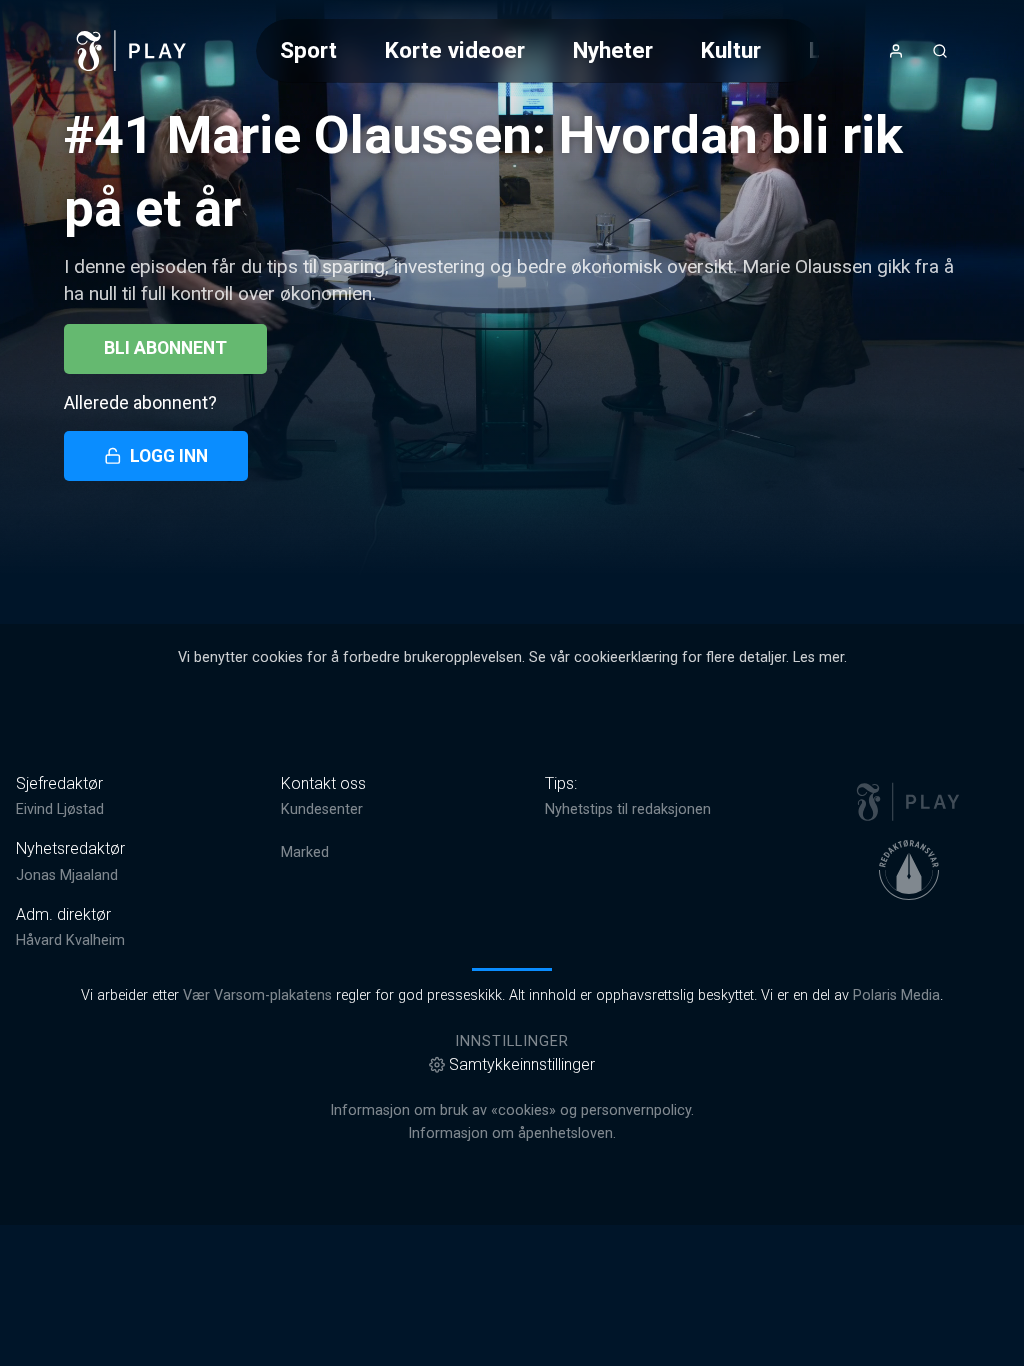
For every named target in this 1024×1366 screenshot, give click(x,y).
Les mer (818, 657)
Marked (305, 852)
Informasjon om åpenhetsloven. (512, 1133)
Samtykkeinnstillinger (522, 1064)
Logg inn (169, 456)
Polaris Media (896, 995)
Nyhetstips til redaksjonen (628, 809)
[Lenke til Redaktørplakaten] (909, 870)
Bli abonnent (165, 348)
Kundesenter (322, 809)
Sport (308, 50)
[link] (132, 51)
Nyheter (613, 50)
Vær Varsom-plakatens (257, 995)
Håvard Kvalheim (70, 940)
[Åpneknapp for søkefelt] (940, 51)
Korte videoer (455, 50)
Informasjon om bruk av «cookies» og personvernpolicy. (512, 1110)
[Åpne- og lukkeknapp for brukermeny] (896, 51)
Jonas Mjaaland (67, 875)
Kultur (731, 50)
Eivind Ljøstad (60, 809)
